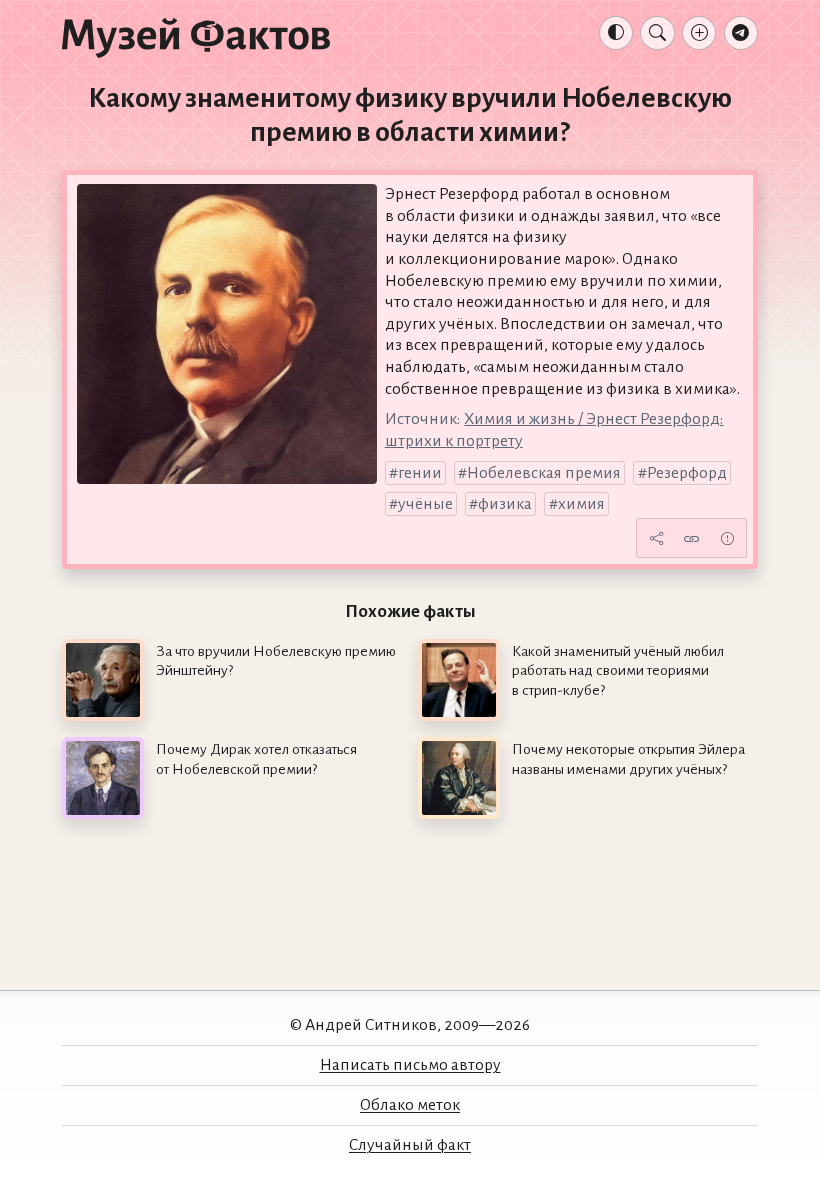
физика (505, 504)
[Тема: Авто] (616, 33)
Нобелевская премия (544, 473)
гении (420, 473)
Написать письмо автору (410, 1065)
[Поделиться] (656, 538)
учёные (425, 504)
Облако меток (410, 1105)
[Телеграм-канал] (741, 33)
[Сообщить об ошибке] (727, 538)
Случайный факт (410, 1145)
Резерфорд (687, 473)
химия (581, 504)
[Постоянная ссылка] (692, 538)
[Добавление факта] (699, 33)
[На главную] (196, 37)
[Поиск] (657, 33)
